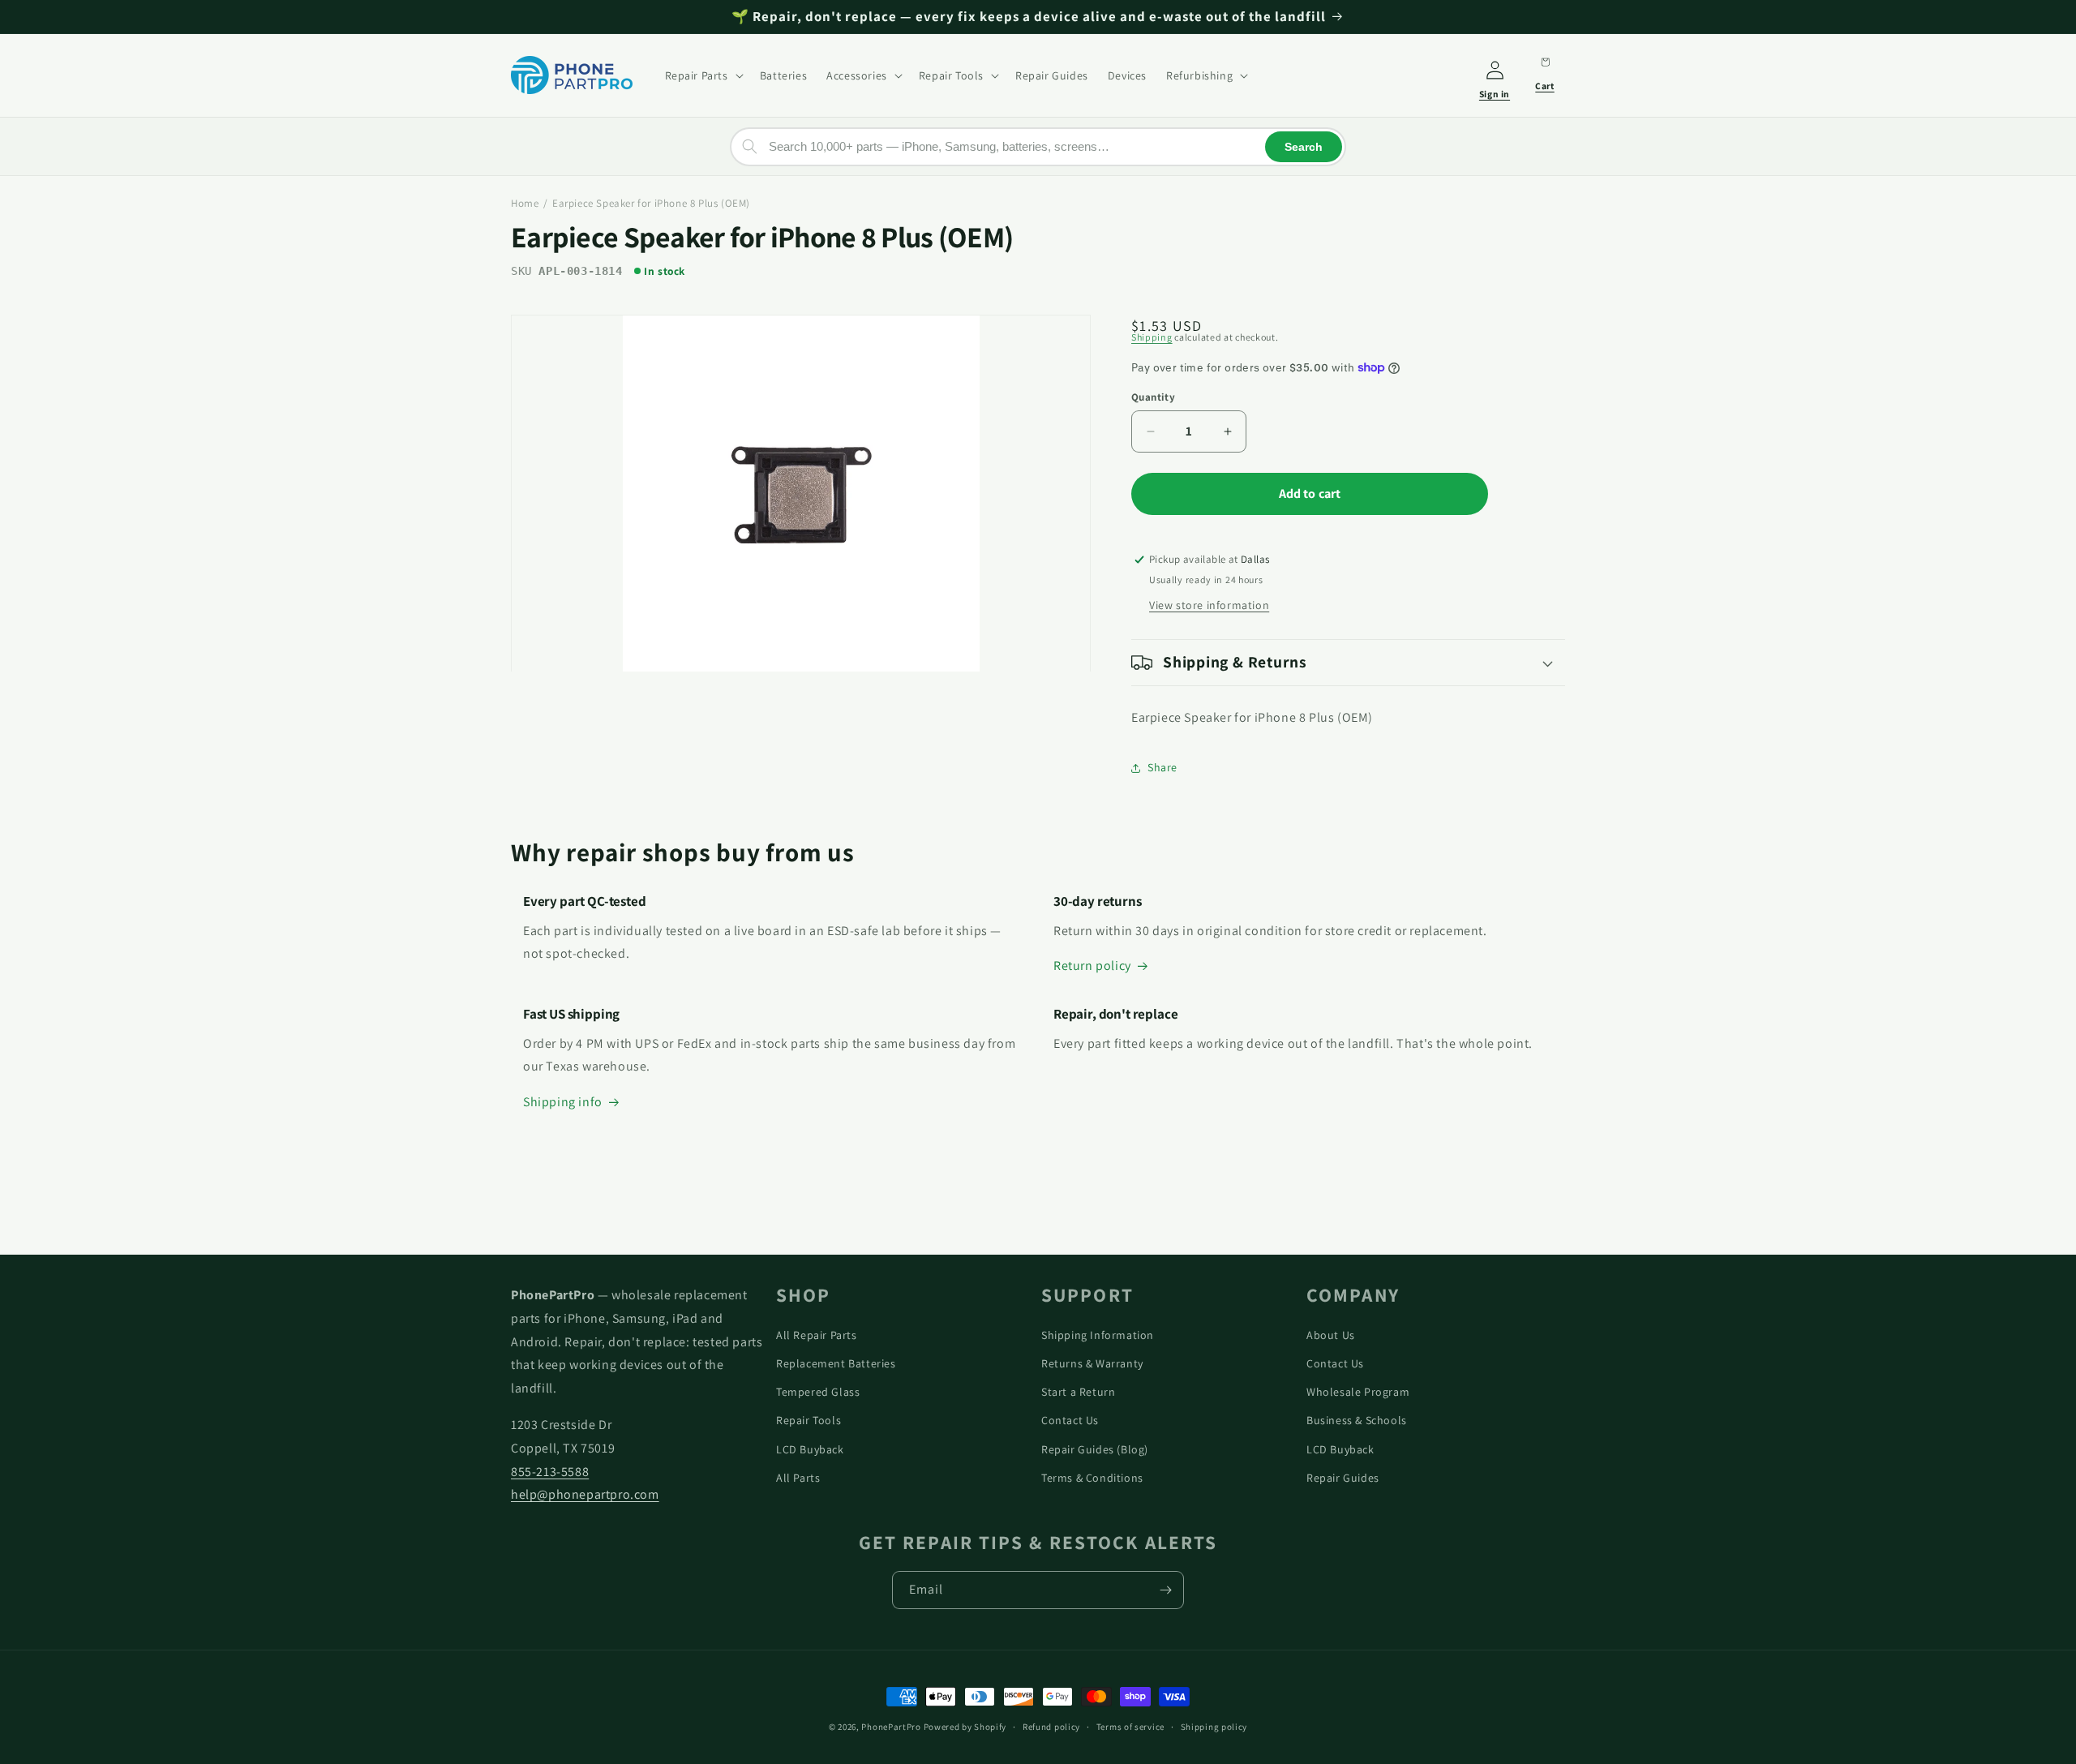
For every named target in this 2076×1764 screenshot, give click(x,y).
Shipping (1152, 337)
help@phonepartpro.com (585, 1494)
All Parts (798, 1478)
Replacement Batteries (836, 1363)
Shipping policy (1214, 1727)
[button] (703, 75)
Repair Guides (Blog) (1095, 1449)
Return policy (1092, 966)
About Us (1331, 1335)
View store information (1209, 605)
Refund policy (1051, 1727)
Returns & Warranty (1092, 1363)
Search (1304, 146)
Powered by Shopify (965, 1727)
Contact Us (1070, 1420)
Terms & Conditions (1092, 1478)
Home (525, 203)
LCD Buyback (810, 1449)
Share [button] (1162, 767)
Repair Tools (809, 1420)
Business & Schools (1357, 1420)
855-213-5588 (550, 1472)
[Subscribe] (1165, 1590)
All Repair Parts (817, 1335)
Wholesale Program (1358, 1392)
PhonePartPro (891, 1727)
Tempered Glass (818, 1392)
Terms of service (1130, 1727)
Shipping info (563, 1102)
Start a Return (1078, 1392)
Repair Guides (1343, 1478)
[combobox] (1038, 146)
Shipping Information (1098, 1335)
